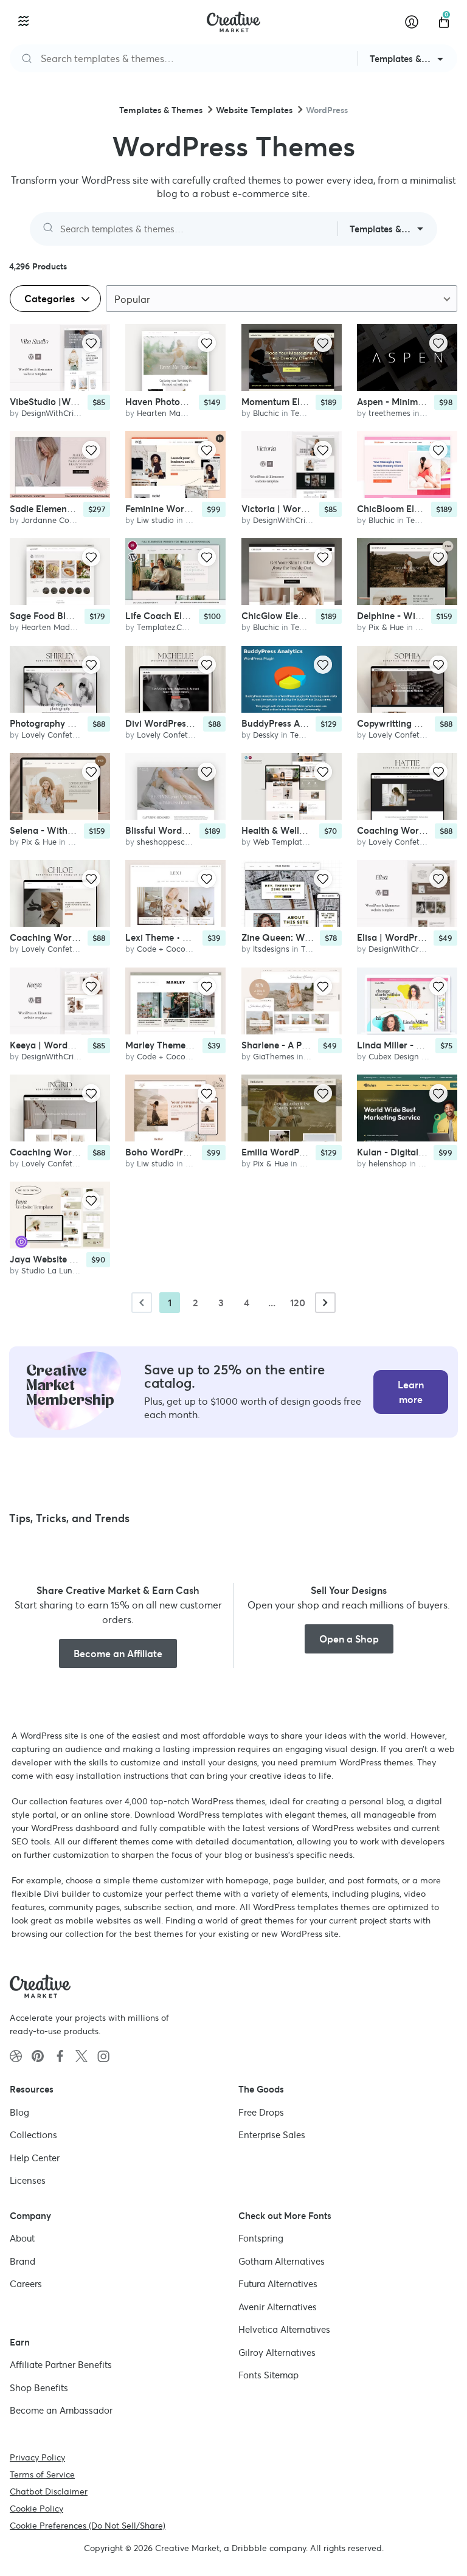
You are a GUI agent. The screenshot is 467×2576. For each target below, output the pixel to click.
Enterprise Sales (272, 2135)
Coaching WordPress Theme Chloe (84, 937)
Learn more (411, 1392)
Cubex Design (394, 1057)
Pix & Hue (386, 627)
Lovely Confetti (49, 735)
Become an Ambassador (61, 2410)
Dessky (266, 735)
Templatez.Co (162, 627)
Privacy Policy (37, 2457)
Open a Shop (349, 1639)
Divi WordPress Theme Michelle (192, 723)
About (22, 2238)
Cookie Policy (36, 2508)
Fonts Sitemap (268, 2375)
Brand (22, 2261)
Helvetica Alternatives (284, 2329)
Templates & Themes (161, 110)
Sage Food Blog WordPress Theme (83, 616)
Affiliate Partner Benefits (61, 2365)
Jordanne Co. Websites (64, 520)
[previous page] (142, 1303)
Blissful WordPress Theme (180, 830)
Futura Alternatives (278, 2284)
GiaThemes (274, 1057)
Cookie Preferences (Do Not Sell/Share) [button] (88, 2525)
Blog (19, 2112)
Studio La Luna (49, 1271)
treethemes (389, 413)
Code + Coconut (167, 949)
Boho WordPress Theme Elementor (199, 1152)
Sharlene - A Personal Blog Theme (314, 1045)
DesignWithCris (49, 413)
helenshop (388, 1164)
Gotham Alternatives (282, 2261)
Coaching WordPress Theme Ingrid (84, 1152)
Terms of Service (42, 2474)
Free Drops (261, 2112)
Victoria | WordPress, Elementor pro (318, 509)
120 (298, 1303)
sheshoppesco (163, 842)
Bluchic (266, 413)
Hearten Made (163, 413)
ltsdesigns (271, 949)
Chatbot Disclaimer (49, 2491)
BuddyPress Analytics (287, 723)
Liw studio (155, 520)
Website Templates (254, 110)
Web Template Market (294, 842)
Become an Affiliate (118, 1653)
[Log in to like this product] (91, 343)
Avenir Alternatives (278, 2306)
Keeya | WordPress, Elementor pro (82, 1045)
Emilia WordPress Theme (294, 1152)
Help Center (35, 2157)
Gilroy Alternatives (277, 2352)
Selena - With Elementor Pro (70, 830)
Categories (51, 299)
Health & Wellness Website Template (319, 830)
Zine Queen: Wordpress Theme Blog (318, 937)
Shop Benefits (39, 2387)
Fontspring (261, 2238)
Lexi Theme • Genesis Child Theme (198, 937)
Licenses (28, 2180)
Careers (26, 2284)
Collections (33, 2135)
